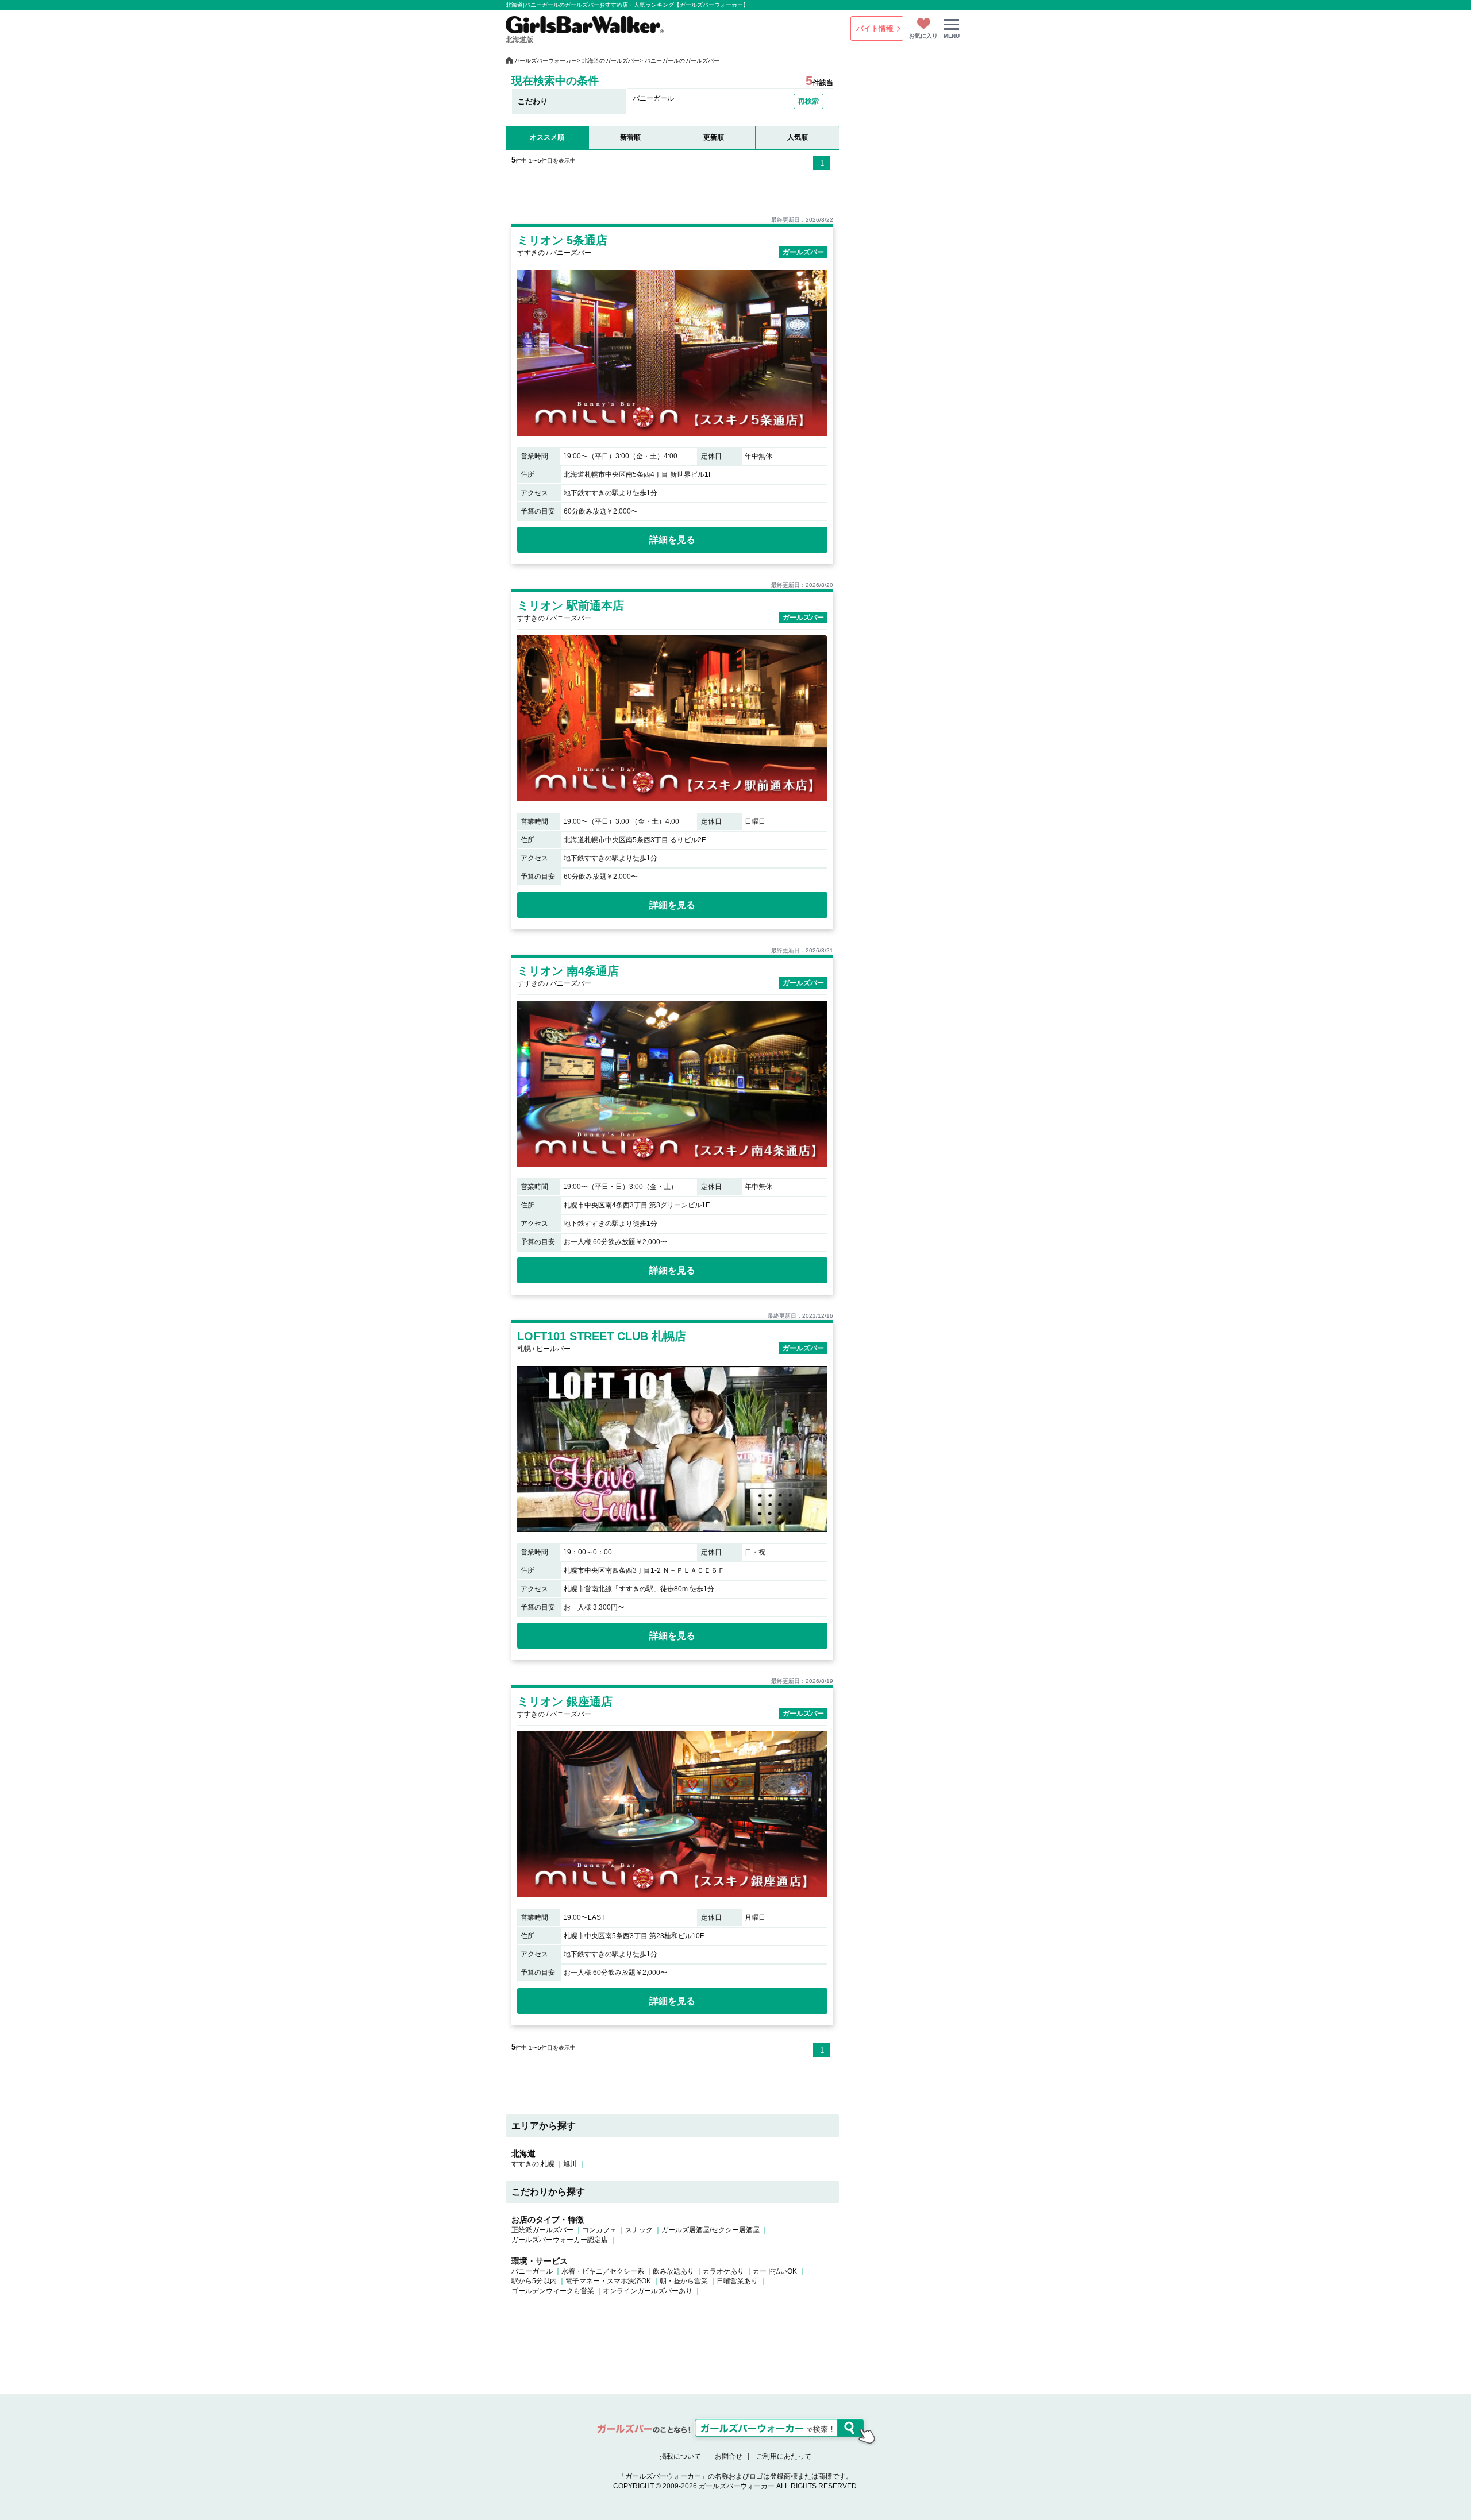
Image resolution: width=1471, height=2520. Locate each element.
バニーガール (532, 2271)
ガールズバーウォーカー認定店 (560, 2240)
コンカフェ (599, 2230)
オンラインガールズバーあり (648, 2291)
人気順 (798, 137)
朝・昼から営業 (684, 2281)
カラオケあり (723, 2271)
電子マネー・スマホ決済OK (608, 2281)
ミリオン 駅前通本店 (571, 605)
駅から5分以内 (534, 2281)
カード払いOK (775, 2271)
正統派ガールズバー (542, 2230)
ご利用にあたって (784, 2456)
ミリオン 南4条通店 (568, 971)
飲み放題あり (673, 2271)
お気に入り (923, 36)
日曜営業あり (737, 2281)
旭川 (570, 2164)
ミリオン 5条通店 (562, 240)
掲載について (680, 2456)
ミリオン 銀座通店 (565, 1701)
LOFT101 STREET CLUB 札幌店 (602, 1336)
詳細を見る (672, 540)
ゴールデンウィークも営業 (553, 2291)
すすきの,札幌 (533, 2164)
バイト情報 (875, 28)
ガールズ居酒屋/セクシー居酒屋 (711, 2230)
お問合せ (729, 2456)
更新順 (714, 137)
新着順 (630, 137)
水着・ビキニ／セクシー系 (603, 2271)
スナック (639, 2230)
